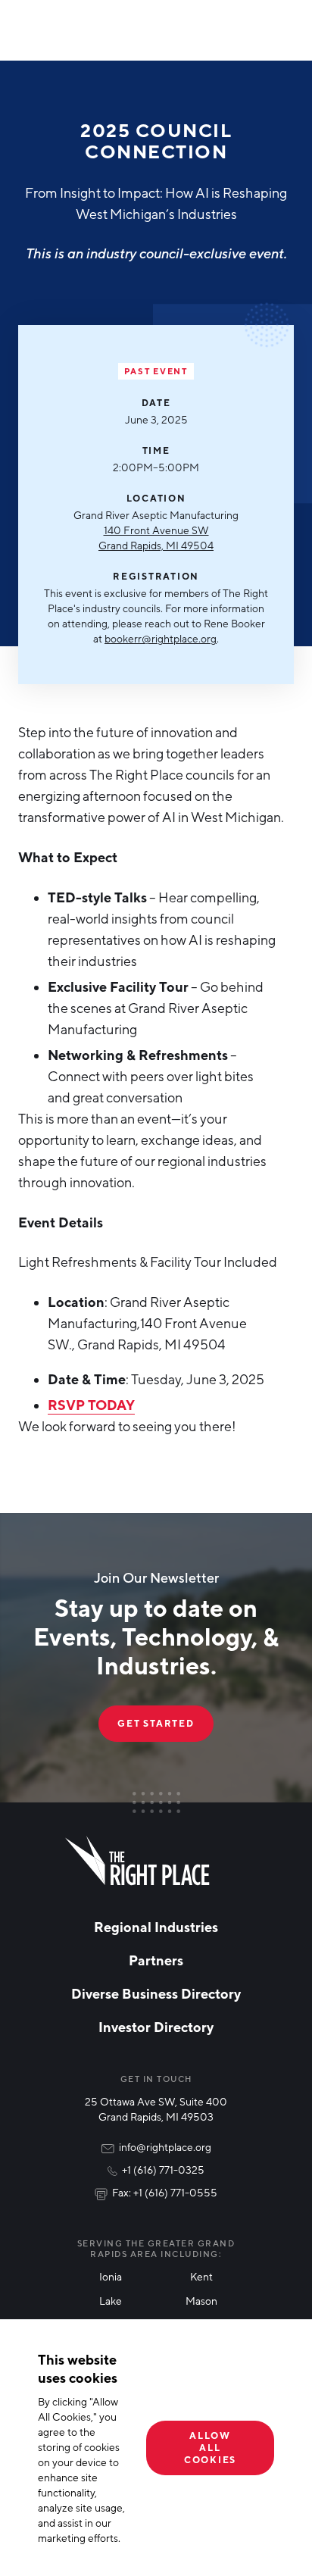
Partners (156, 1960)
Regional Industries (156, 1927)
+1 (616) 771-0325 (163, 2170)
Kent (201, 2276)
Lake (111, 2301)
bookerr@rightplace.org (161, 638)
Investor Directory (156, 2027)
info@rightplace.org (165, 2147)
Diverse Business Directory (156, 1993)
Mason (201, 2301)
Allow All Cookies (210, 2448)
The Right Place (137, 1861)
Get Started (156, 1723)
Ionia (111, 2276)
